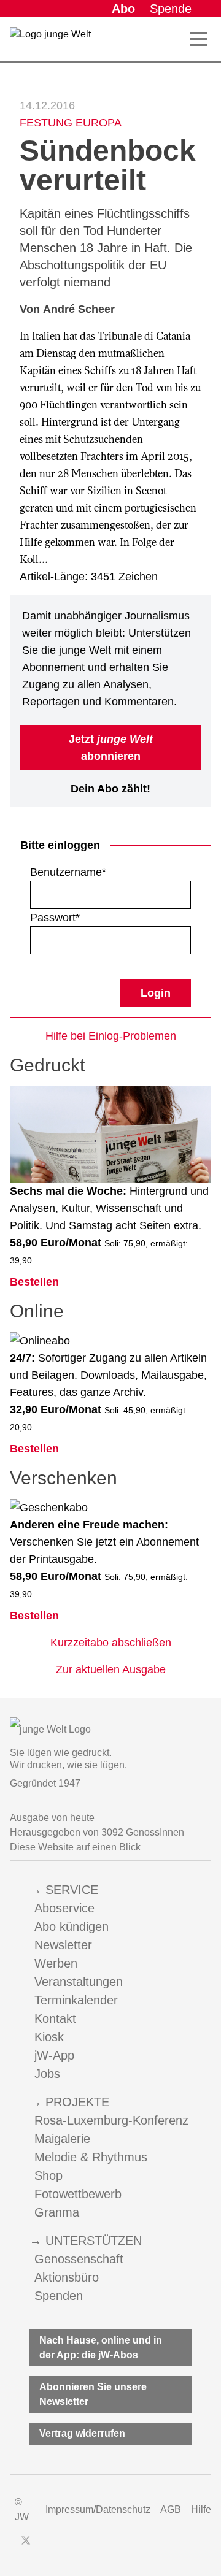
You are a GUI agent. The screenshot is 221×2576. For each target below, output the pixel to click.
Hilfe (201, 2509)
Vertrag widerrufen (82, 2433)
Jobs (47, 2074)
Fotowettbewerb (78, 2194)
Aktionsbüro (67, 2277)
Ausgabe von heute (52, 1818)
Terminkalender (76, 2000)
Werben (56, 1963)
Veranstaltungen (79, 1982)
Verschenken (64, 1478)
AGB (171, 2509)
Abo (123, 9)
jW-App (54, 2055)
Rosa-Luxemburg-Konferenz (111, 2120)
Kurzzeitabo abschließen (111, 1643)
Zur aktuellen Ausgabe (111, 1669)
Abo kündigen (72, 1926)
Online (37, 1311)
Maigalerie (62, 2139)
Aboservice (64, 1908)
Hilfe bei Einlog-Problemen (111, 1036)
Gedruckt (47, 1065)
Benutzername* (68, 872)
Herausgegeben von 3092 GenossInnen (97, 1832)
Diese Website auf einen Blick (75, 1847)
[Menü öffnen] (199, 39)
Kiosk (49, 2037)
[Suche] (177, 39)
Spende (171, 9)
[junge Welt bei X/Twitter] (26, 2540)
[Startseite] (50, 42)
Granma (57, 2212)
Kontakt (55, 2018)
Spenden (59, 2296)
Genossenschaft (79, 2259)
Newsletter (63, 1945)
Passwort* (55, 918)
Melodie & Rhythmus (91, 2157)
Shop (48, 2175)
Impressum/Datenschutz (98, 2509)
